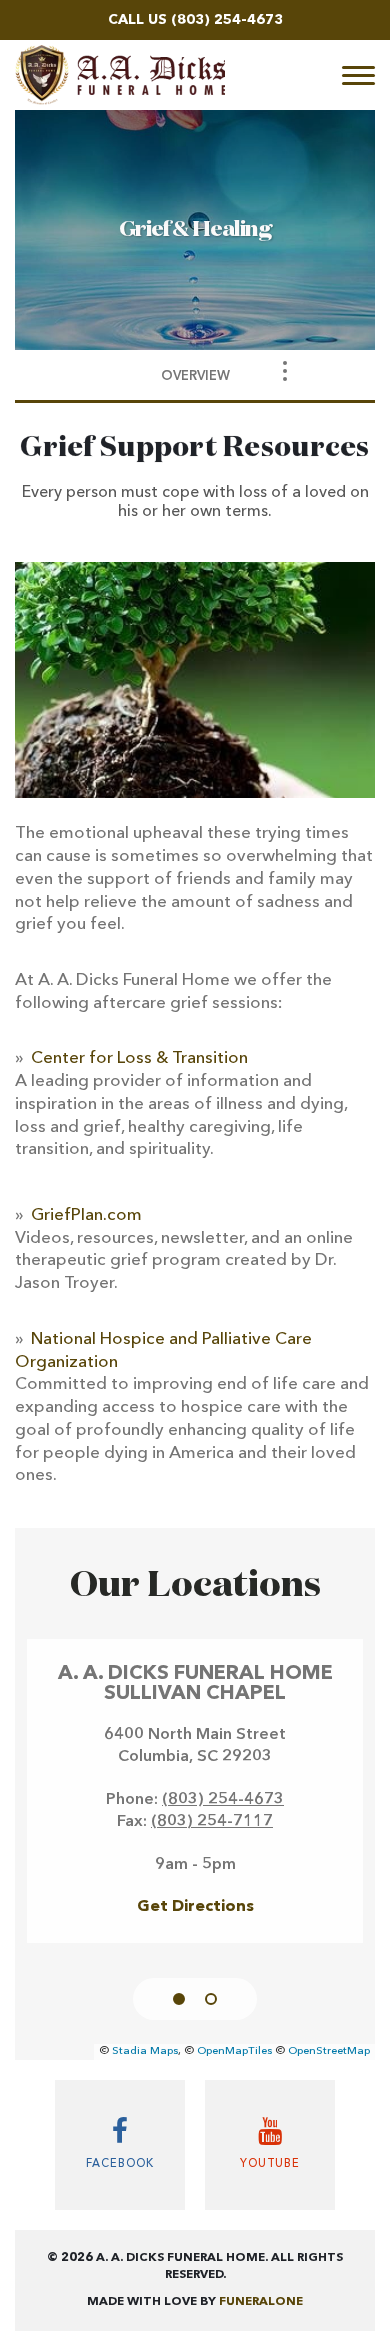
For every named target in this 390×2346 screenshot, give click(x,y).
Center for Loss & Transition (139, 1058)
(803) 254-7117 (212, 1822)
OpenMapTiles (234, 2051)
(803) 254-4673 (227, 20)
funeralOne (261, 2302)
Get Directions (195, 1907)
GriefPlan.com (86, 1215)
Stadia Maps (145, 2051)
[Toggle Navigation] (285, 371)
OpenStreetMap (329, 2051)
